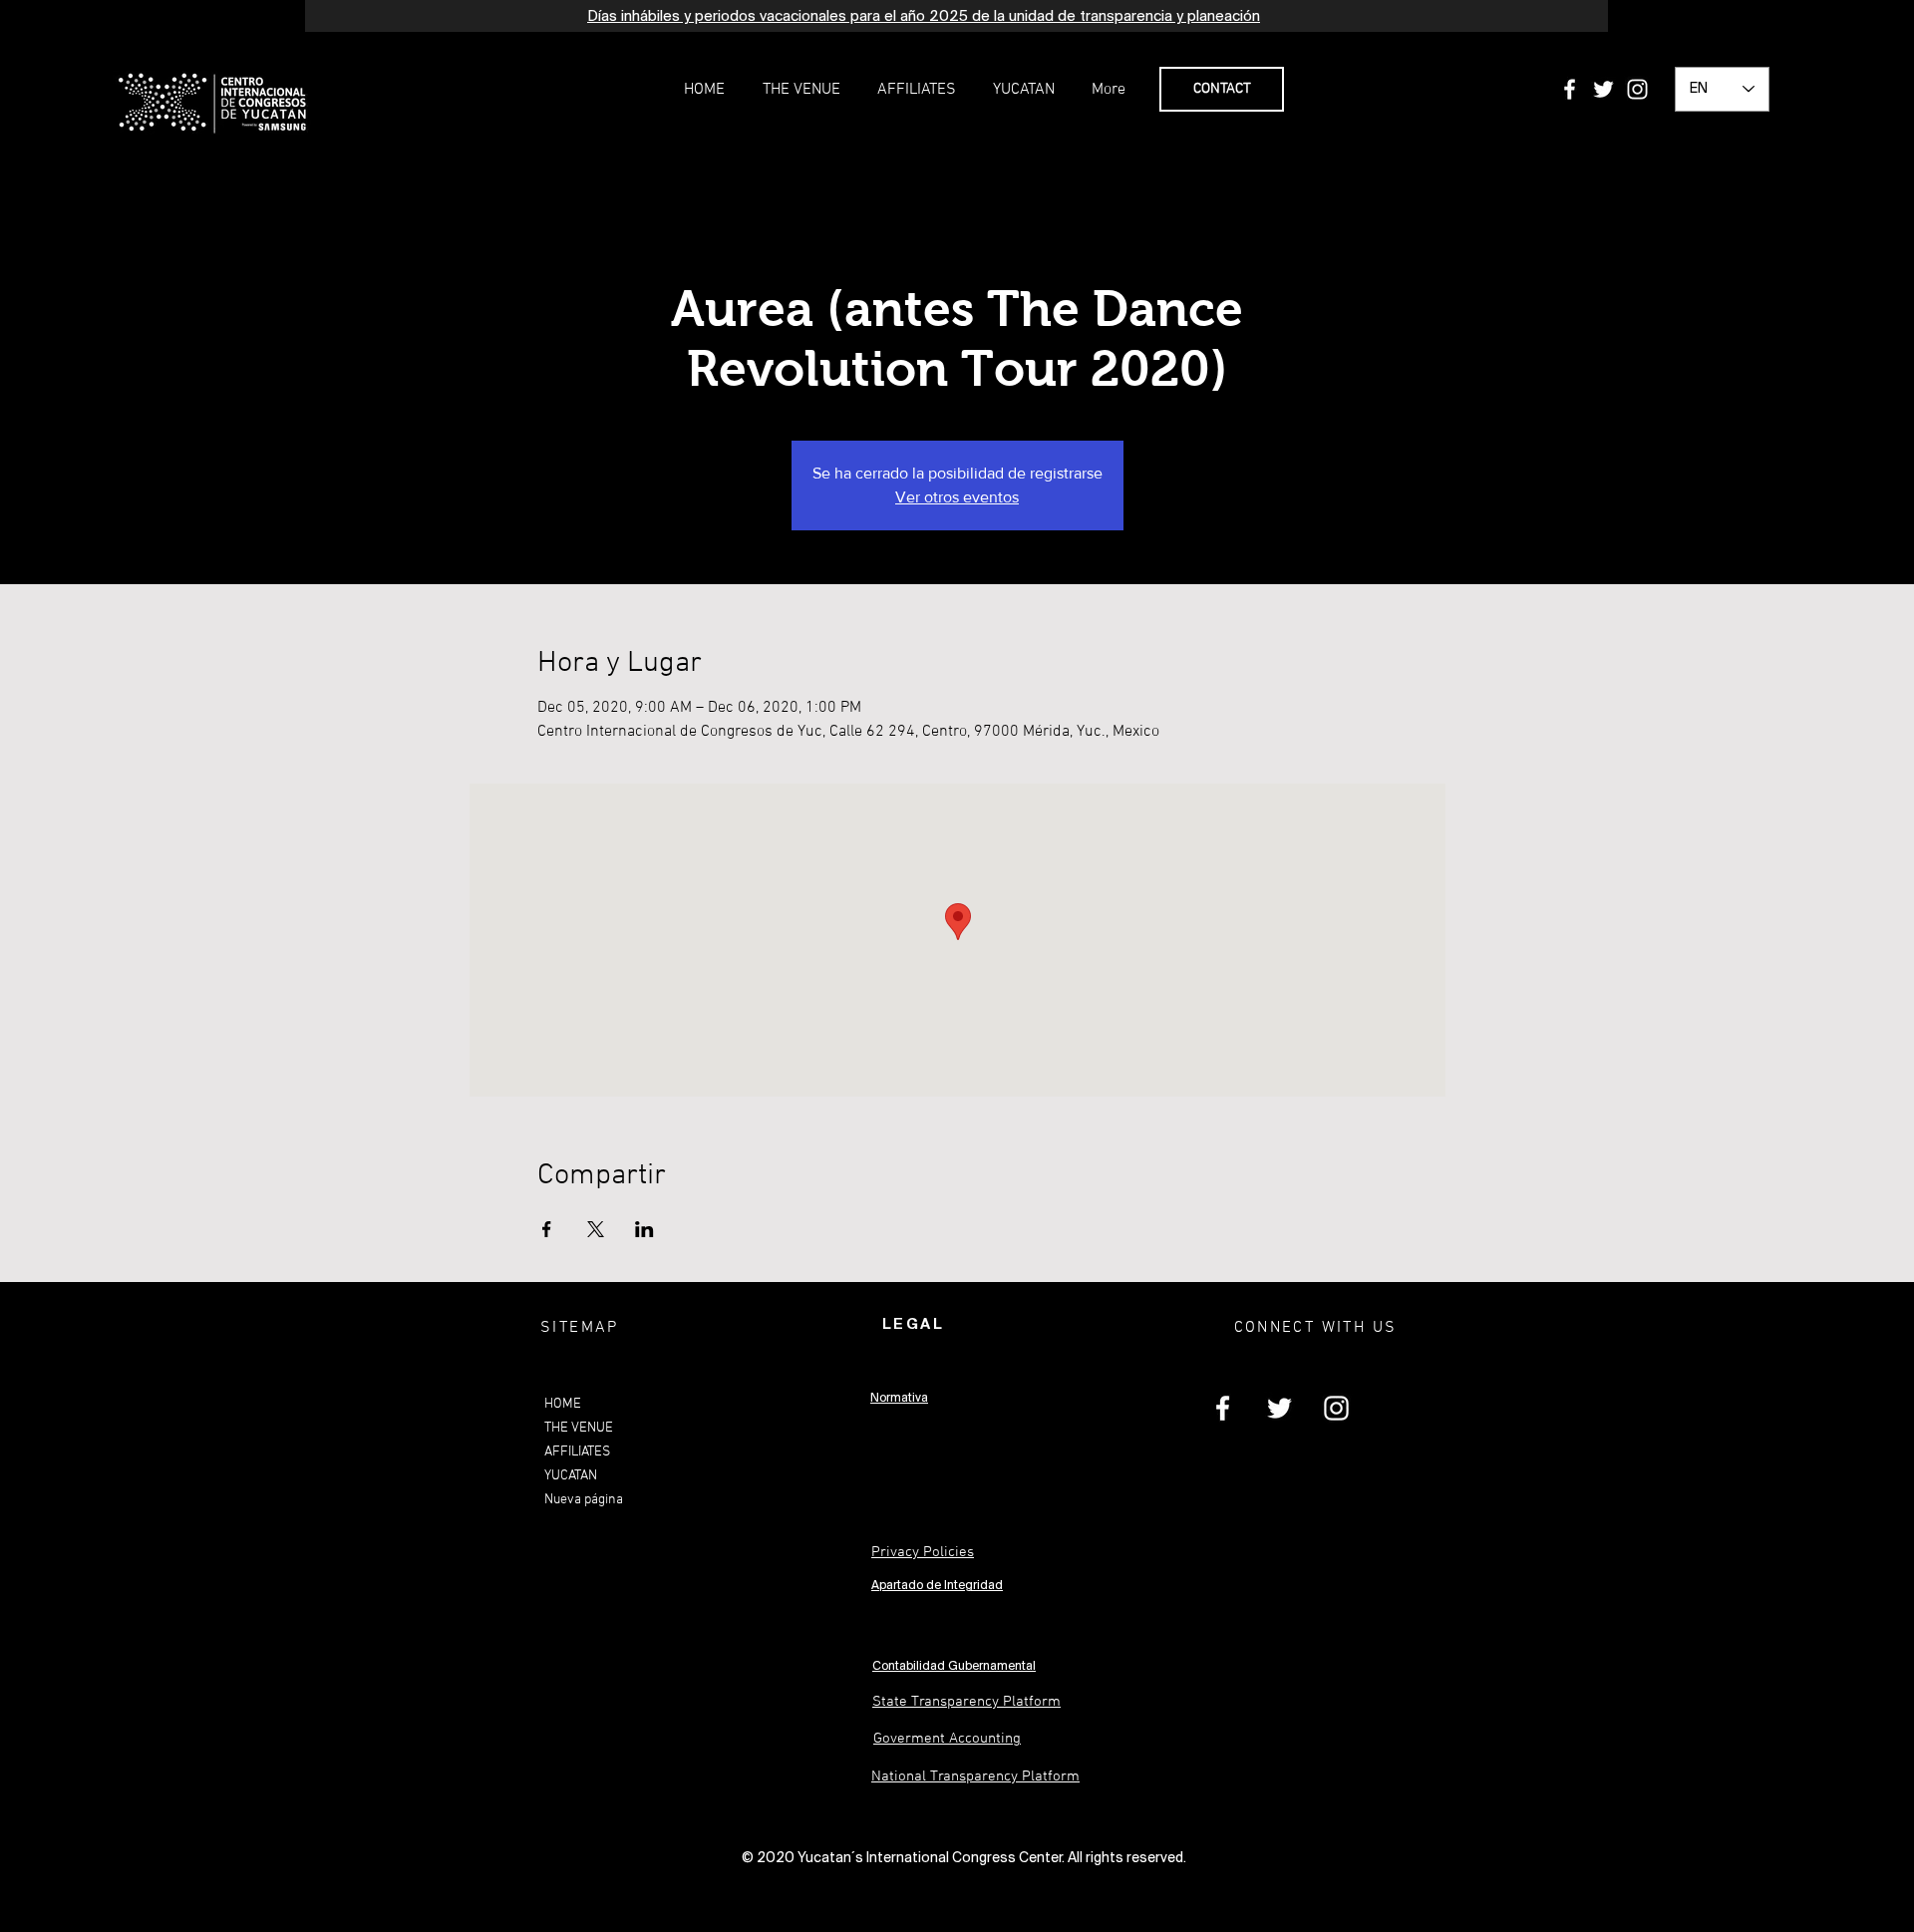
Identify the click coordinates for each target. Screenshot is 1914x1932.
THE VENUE (579, 1428)
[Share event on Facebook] (547, 1229)
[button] (801, 90)
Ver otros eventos (957, 497)
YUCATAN (571, 1476)
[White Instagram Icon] (1637, 89)
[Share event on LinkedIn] (644, 1229)
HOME (563, 1404)
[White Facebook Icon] (1570, 89)
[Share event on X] (596, 1229)
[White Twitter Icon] (1603, 89)
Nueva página (584, 1500)
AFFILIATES (577, 1452)
